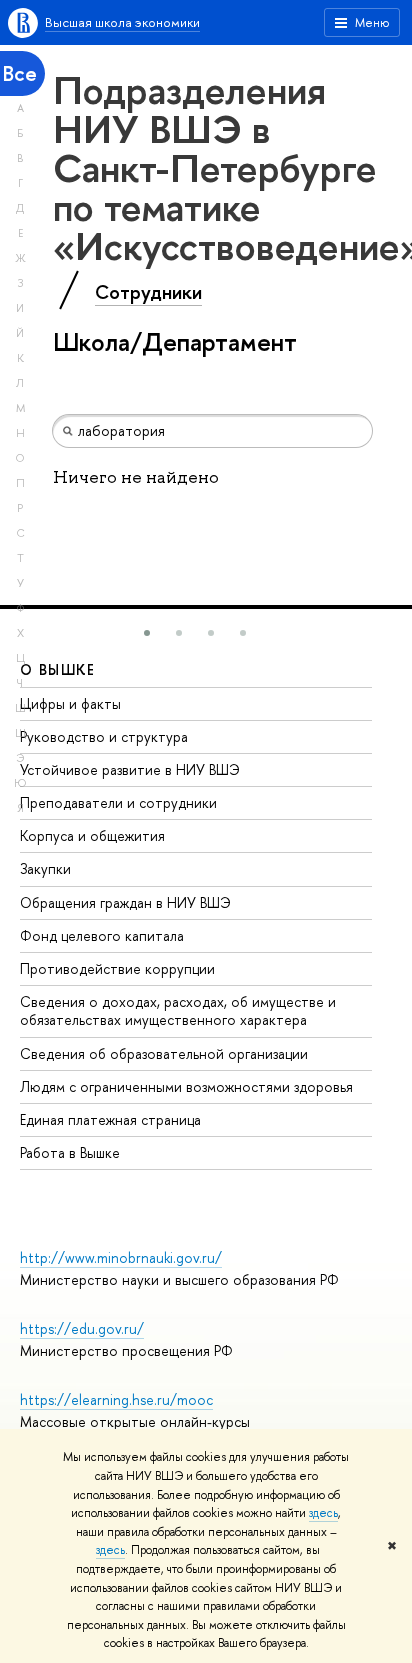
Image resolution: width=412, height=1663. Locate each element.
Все (20, 73)
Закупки (45, 868)
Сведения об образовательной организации (164, 1053)
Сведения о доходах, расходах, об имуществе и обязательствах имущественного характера (178, 1010)
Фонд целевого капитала (102, 935)
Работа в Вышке (70, 1152)
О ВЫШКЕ (58, 669)
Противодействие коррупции (117, 968)
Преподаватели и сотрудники (118, 802)
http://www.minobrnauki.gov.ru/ (121, 1257)
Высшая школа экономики (122, 22)
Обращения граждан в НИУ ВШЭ (125, 902)
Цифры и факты (70, 703)
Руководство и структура (104, 736)
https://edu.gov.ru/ (82, 1328)
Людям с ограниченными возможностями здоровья (186, 1086)
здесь (323, 1513)
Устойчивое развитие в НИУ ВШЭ (130, 769)
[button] (147, 633)
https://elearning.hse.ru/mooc (116, 1399)
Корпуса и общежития (92, 835)
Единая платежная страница (110, 1119)
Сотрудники (148, 292)
